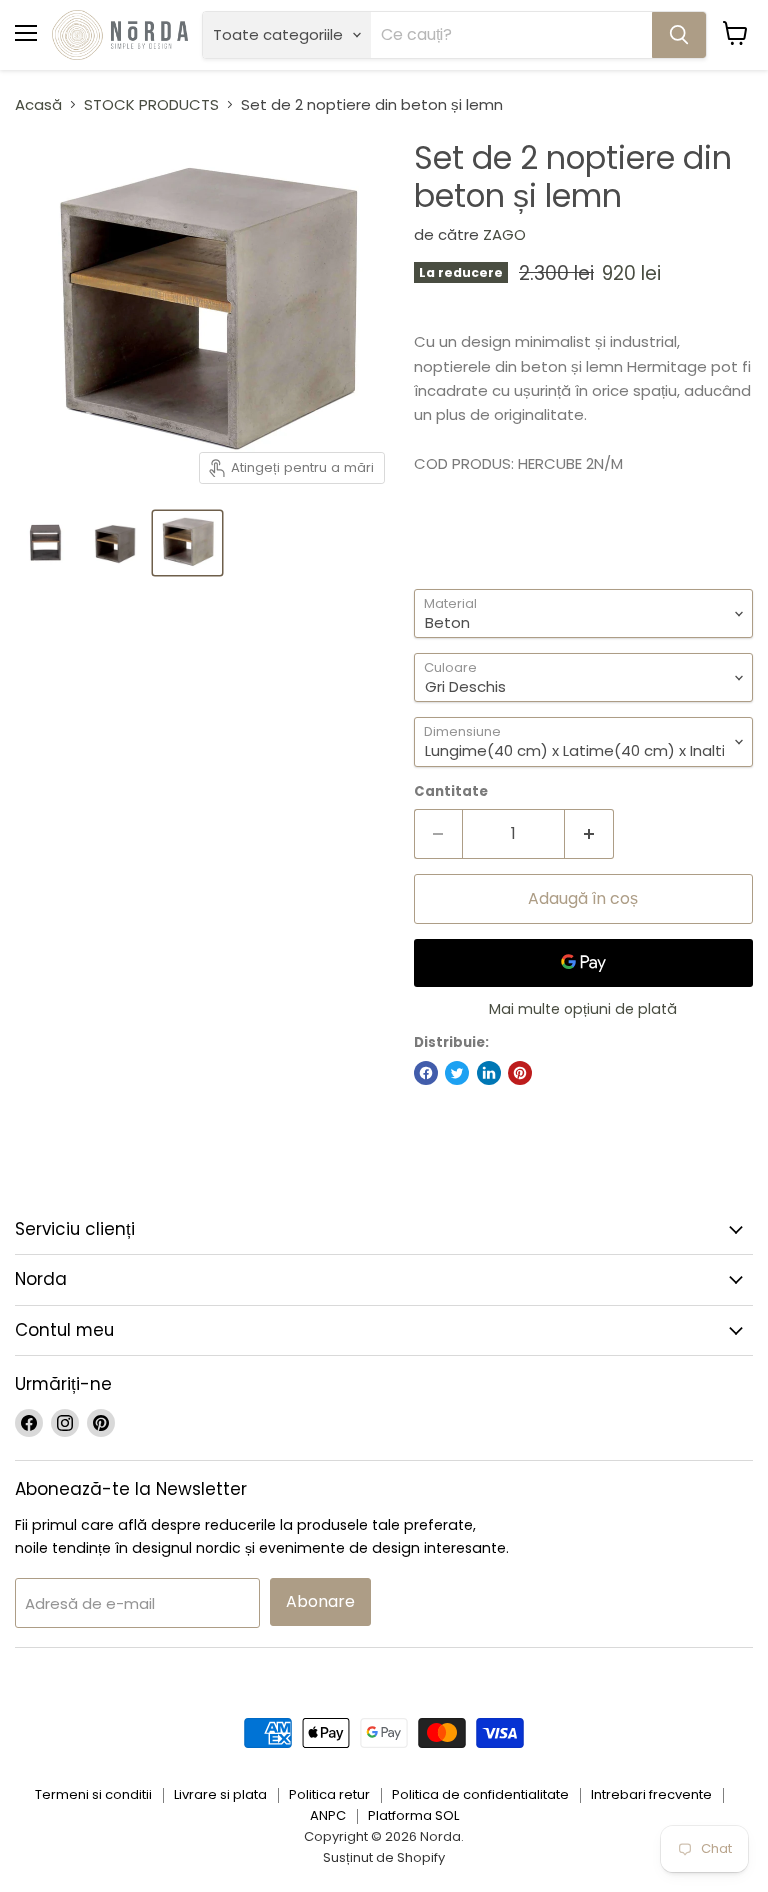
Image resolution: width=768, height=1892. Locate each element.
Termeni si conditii (93, 1794)
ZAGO (504, 234)
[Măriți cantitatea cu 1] (589, 834)
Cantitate (451, 791)
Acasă (38, 104)
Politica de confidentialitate (480, 1794)
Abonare (320, 1601)
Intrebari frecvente (651, 1794)
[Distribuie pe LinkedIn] (489, 1073)
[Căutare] (679, 35)
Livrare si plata (220, 1794)
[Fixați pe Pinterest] (520, 1073)
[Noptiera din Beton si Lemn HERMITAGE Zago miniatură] (45, 543)
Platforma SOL (413, 1815)
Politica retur (329, 1794)
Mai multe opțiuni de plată (583, 1009)
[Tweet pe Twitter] (457, 1073)
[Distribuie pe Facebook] (426, 1073)
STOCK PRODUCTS (151, 104)
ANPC (328, 1815)
